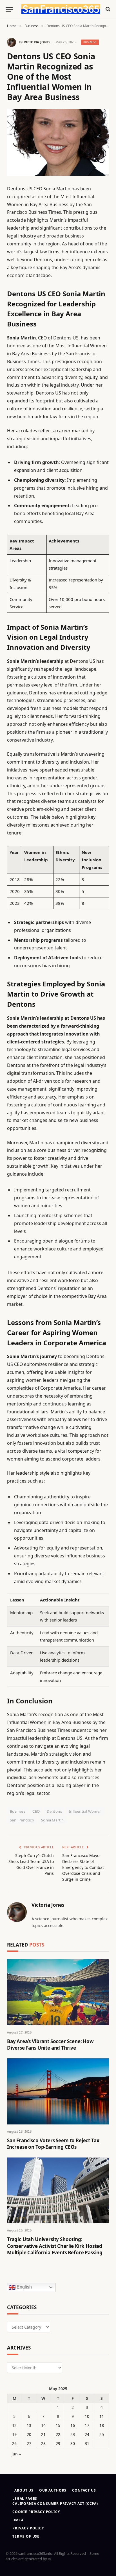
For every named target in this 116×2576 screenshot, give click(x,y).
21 (43, 2434)
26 (14, 2443)
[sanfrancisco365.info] (61, 9)
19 (14, 2434)
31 (87, 2443)
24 (87, 2434)
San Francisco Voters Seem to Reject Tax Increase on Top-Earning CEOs (53, 2144)
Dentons (54, 1811)
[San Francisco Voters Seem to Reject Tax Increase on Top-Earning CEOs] (58, 2091)
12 (14, 2425)
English (24, 2287)
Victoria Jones (37, 42)
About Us (24, 2490)
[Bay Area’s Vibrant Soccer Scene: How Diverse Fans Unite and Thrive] (58, 1992)
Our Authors (53, 2490)
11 (102, 2416)
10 (87, 2416)
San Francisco (22, 1820)
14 (43, 2425)
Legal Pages (25, 2498)
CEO (36, 1811)
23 (73, 2434)
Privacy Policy (28, 2528)
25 (102, 2434)
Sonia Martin (53, 1820)
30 (73, 2443)
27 (29, 2443)
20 (29, 2434)
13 (29, 2425)
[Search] (107, 9)
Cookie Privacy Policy (36, 2512)
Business (90, 42)
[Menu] (9, 9)
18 (102, 2425)
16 (73, 2425)
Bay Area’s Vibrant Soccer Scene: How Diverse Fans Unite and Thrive (50, 2045)
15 (58, 2425)
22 (58, 2434)
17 (87, 2425)
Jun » (16, 2454)
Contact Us (84, 2490)
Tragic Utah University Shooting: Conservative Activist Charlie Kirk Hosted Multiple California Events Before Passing (55, 2246)
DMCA (18, 2520)
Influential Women (85, 1811)
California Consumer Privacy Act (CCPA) (55, 2504)
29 (58, 2443)
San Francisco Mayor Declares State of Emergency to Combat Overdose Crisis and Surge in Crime (83, 1867)
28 (43, 2443)
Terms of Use (26, 2536)
